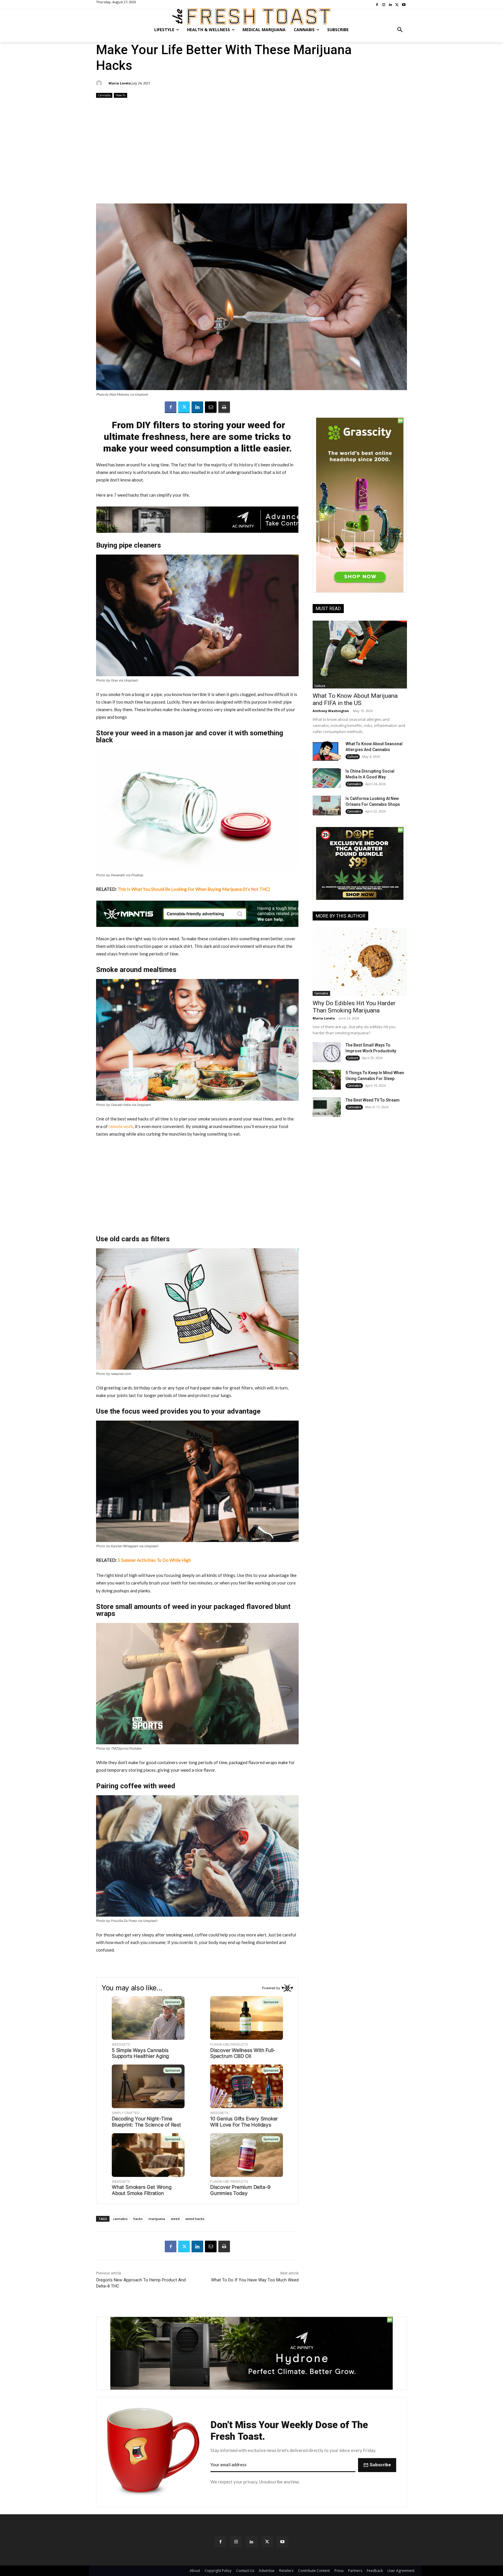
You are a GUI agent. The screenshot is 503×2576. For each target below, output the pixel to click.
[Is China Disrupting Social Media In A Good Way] (327, 778)
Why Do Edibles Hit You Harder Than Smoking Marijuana (354, 1007)
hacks (138, 2219)
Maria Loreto (120, 83)
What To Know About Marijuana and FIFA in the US (355, 699)
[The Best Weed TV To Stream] (327, 1107)
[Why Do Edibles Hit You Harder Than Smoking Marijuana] (360, 962)
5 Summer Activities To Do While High (154, 1560)
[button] (400, 30)
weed (175, 2219)
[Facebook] (171, 407)
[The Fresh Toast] (251, 16)
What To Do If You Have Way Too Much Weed (255, 2280)
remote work (121, 1126)
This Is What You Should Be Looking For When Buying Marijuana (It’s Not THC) (194, 889)
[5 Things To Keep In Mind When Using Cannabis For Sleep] (327, 1080)
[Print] (224, 407)
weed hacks (195, 2219)
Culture (320, 686)
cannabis (120, 2219)
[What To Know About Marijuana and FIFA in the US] (360, 655)
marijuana (157, 2219)
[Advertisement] (251, 151)
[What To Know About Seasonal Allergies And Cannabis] (327, 751)
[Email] (211, 407)
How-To (121, 95)
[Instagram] (236, 2542)
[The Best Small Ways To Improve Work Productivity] (327, 1052)
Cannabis (104, 95)
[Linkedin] (197, 407)
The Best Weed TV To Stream (373, 1100)
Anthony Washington (331, 711)
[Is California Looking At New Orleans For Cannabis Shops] (327, 805)
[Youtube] (283, 2542)
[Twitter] (184, 407)
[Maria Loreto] (100, 83)
